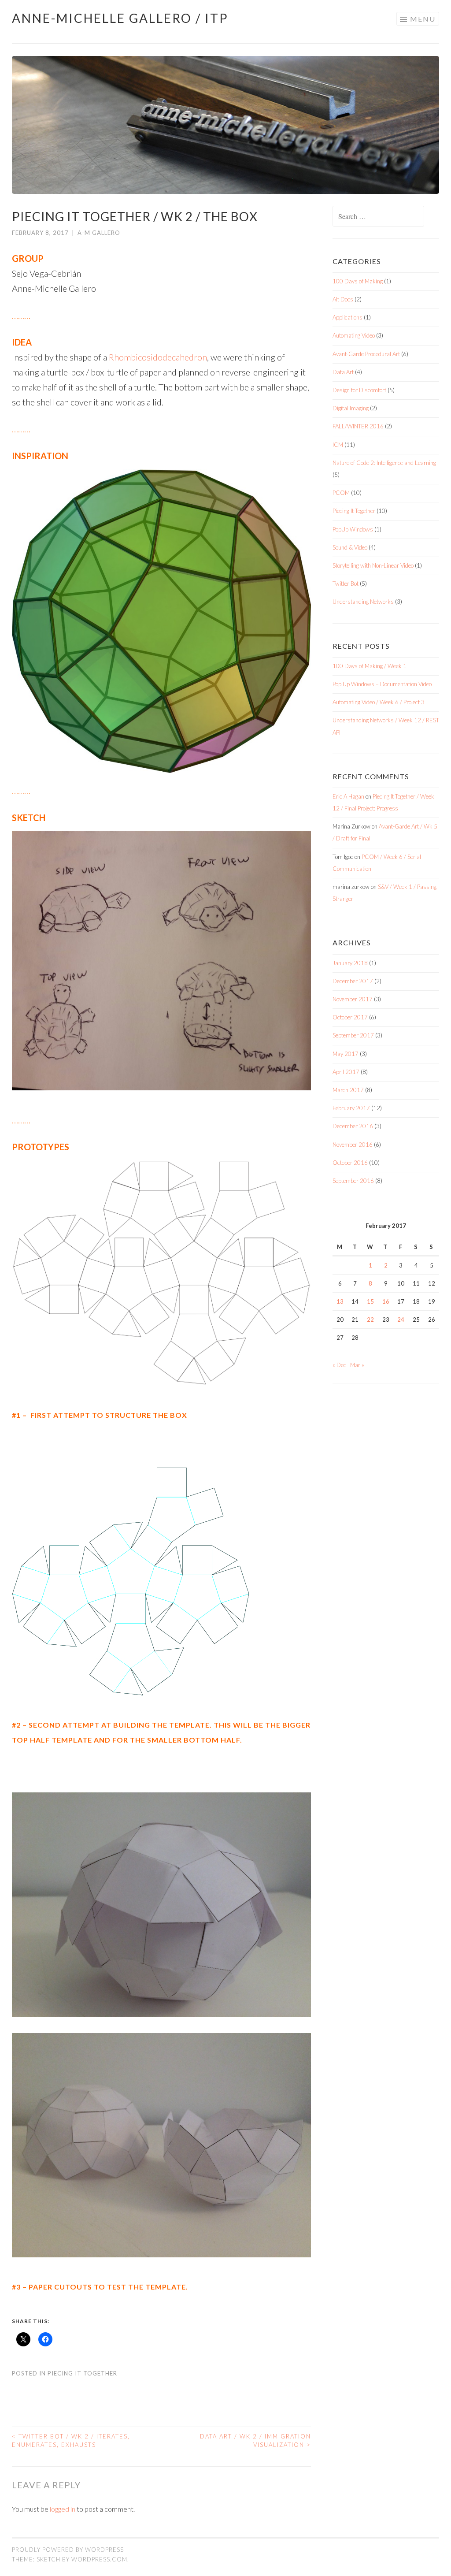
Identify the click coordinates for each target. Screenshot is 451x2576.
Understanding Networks (363, 602)
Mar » (357, 1365)
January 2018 (350, 963)
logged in (63, 2509)
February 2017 (351, 1108)
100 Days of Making (358, 281)
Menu (423, 19)
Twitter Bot (346, 584)
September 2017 (353, 1035)
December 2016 (353, 1126)
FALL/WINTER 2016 (358, 426)
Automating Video (354, 335)
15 (370, 1301)
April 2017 (346, 1072)
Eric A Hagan (348, 796)
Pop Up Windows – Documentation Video (382, 684)
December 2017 (353, 981)
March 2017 (348, 1090)
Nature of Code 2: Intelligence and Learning (384, 463)
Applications (347, 317)
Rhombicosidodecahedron (158, 357)
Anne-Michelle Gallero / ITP (120, 18)
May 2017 (346, 1054)
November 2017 (353, 999)
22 (370, 1320)
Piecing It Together (82, 2373)
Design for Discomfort (359, 390)
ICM (338, 445)
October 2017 (350, 1017)
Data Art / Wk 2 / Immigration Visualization (255, 2441)
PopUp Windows (353, 529)
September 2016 (353, 1181)
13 (340, 1301)
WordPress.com (99, 2559)
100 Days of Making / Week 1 (370, 666)
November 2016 (353, 1145)
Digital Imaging (351, 408)
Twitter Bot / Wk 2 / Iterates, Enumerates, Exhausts (71, 2441)
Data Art (343, 372)
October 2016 (350, 1163)
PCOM (341, 493)
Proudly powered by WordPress (68, 2550)
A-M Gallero (99, 233)
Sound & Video (350, 547)
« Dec (339, 1365)
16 (386, 1301)
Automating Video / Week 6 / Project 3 (379, 702)
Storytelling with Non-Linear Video (373, 565)
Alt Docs (343, 299)
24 (401, 1320)
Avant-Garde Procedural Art (366, 354)
